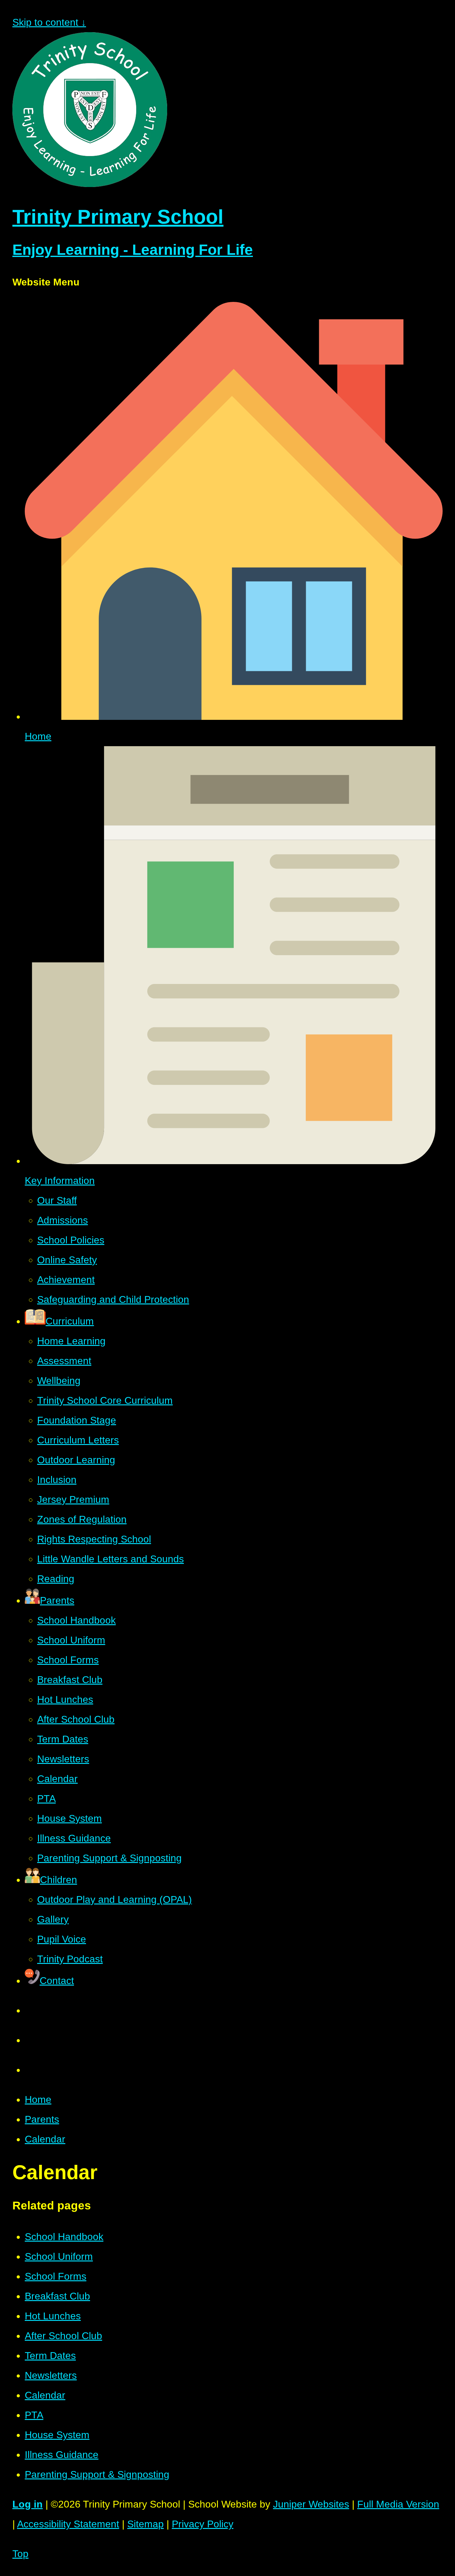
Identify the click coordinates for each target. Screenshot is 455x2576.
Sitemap (145, 2524)
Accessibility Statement (68, 2524)
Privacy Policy (203, 2524)
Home (38, 2100)
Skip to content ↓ (49, 22)
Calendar (45, 2139)
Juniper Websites (311, 2504)
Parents (42, 2119)
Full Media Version (398, 2504)
